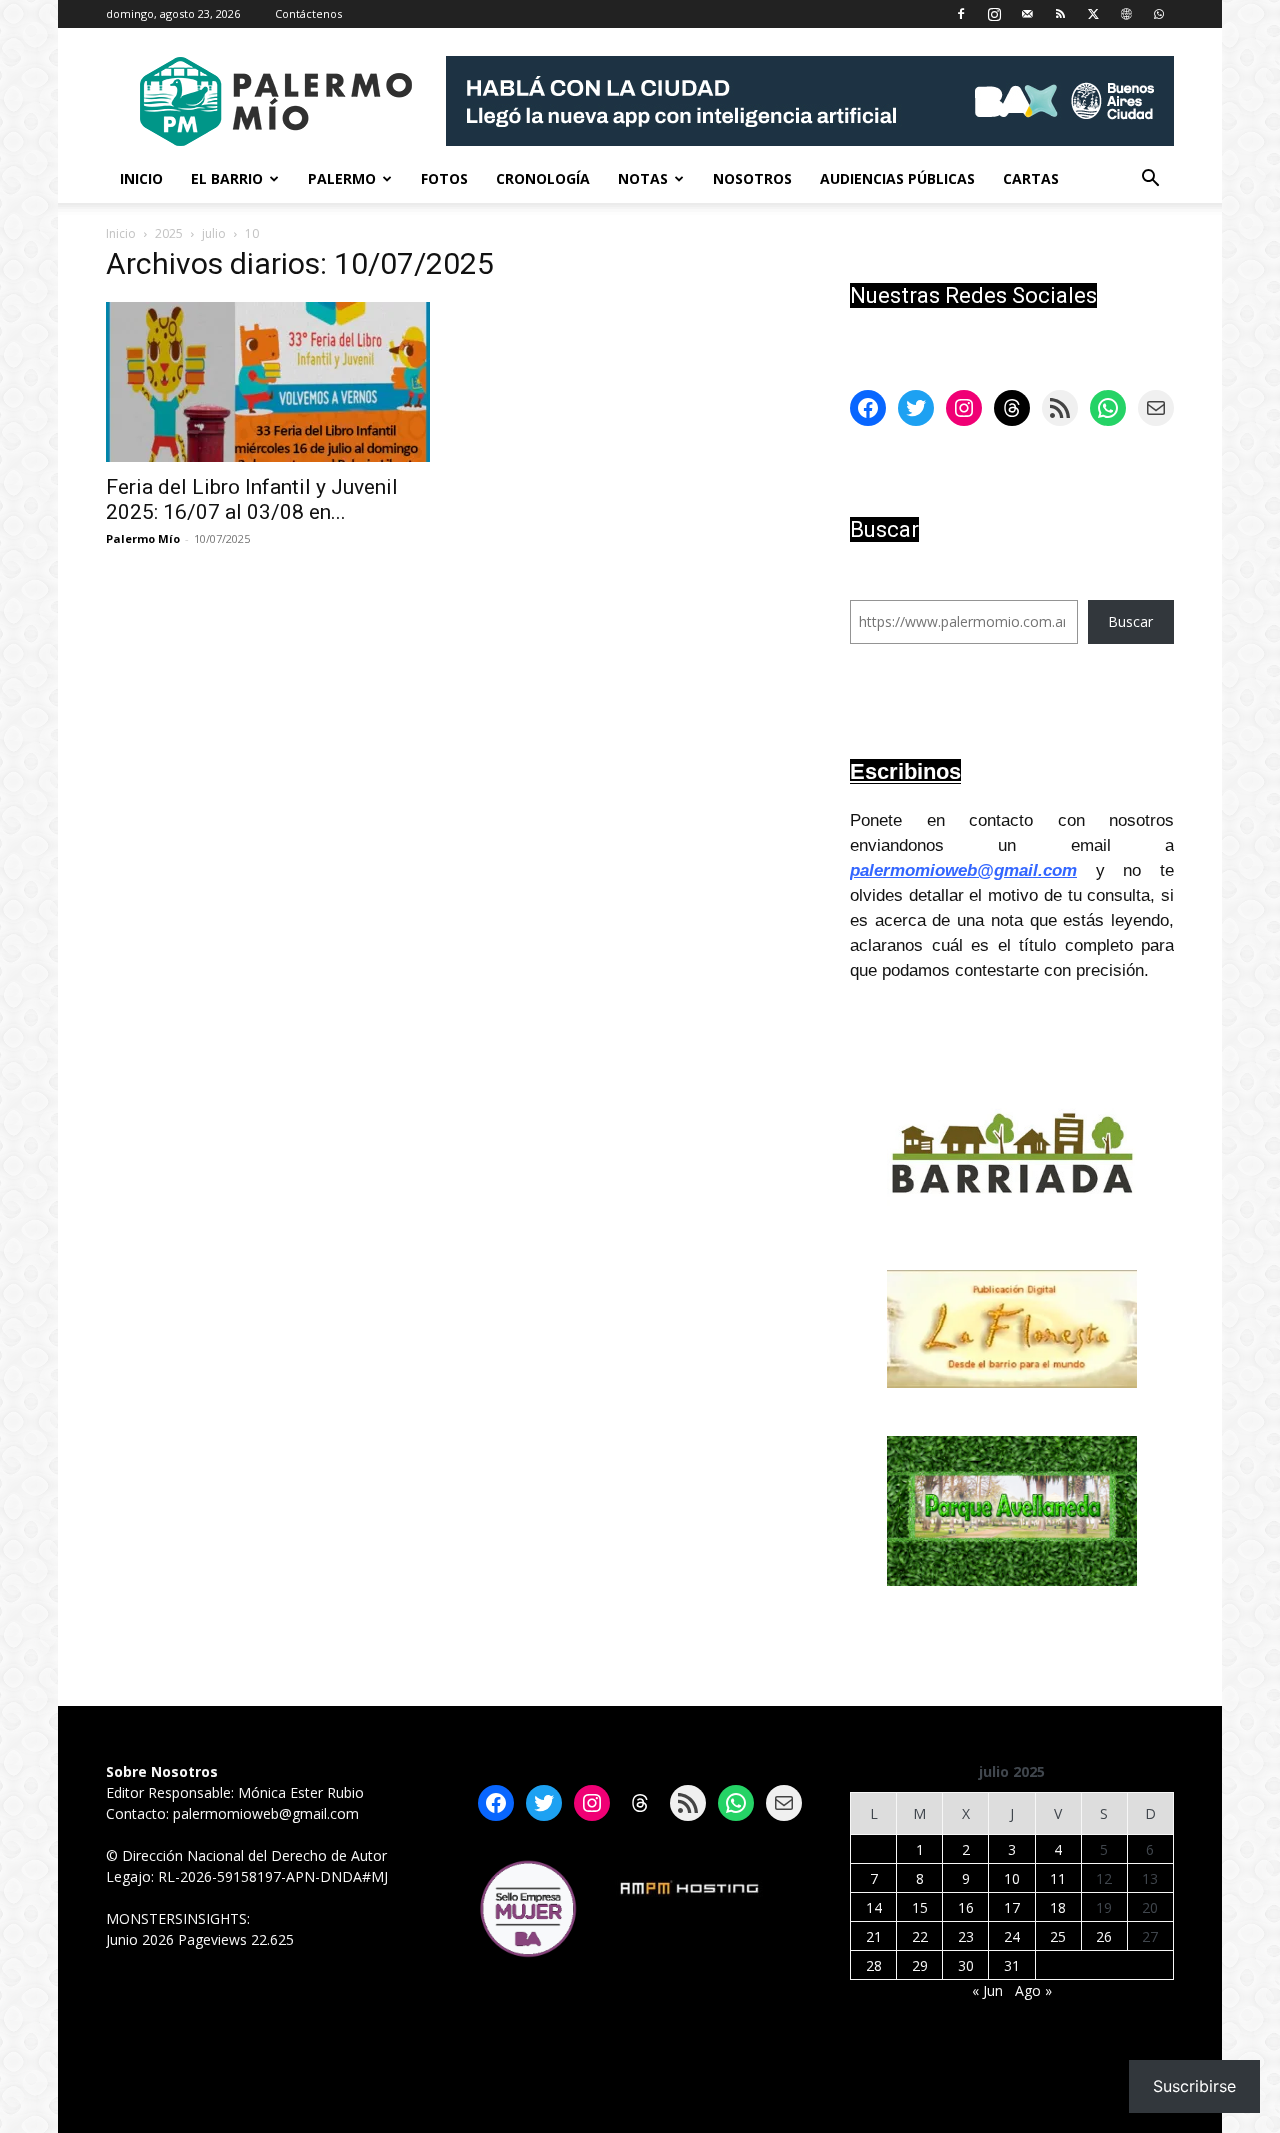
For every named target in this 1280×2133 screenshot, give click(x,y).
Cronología (543, 178)
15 (920, 1907)
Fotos (444, 178)
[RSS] (1060, 14)
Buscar (1130, 621)
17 (1012, 1907)
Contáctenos (308, 13)
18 (1058, 1907)
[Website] (1126, 14)
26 (1104, 1936)
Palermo (342, 178)
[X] (1093, 14)
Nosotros (752, 178)
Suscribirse (1194, 2086)
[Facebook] (961, 14)
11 (1058, 1878)
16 (966, 1907)
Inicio (141, 178)
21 (874, 1936)
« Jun (987, 1990)
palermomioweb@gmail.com (963, 870)
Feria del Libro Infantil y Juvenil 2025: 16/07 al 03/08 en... (252, 499)
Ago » (1033, 1990)
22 (920, 1936)
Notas (643, 178)
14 (874, 1907)
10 (1012, 1878)
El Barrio (227, 178)
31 (1012, 1965)
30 (966, 1965)
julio (214, 233)
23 (966, 1936)
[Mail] (1027, 14)
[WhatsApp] (1159, 14)
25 (1058, 1936)
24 (1012, 1936)
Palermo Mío (143, 538)
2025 (169, 233)
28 (874, 1965)
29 (920, 1965)
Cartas (1031, 178)
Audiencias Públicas (897, 178)
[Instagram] (994, 14)
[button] (1150, 180)
